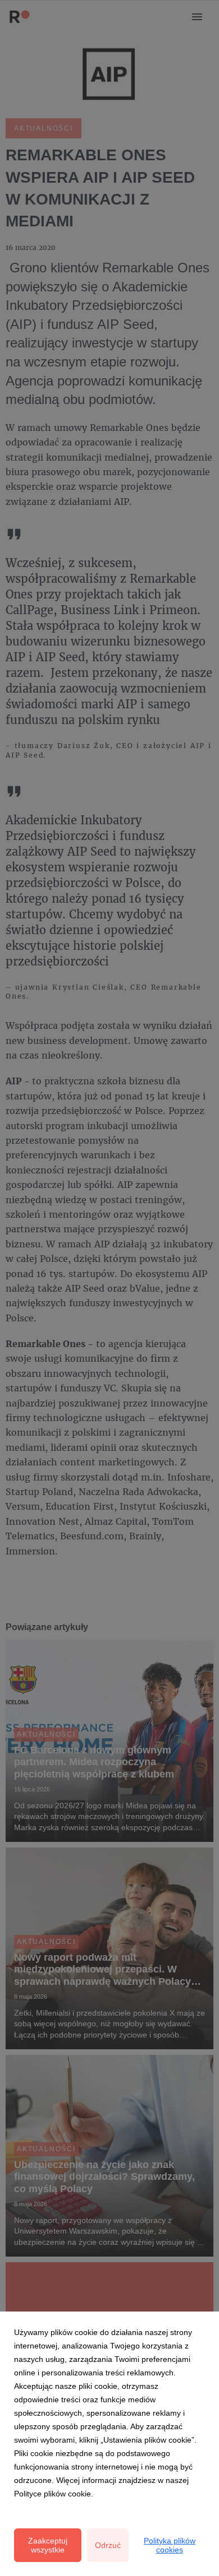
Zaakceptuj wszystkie (48, 2545)
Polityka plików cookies (170, 2545)
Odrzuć (108, 2545)
